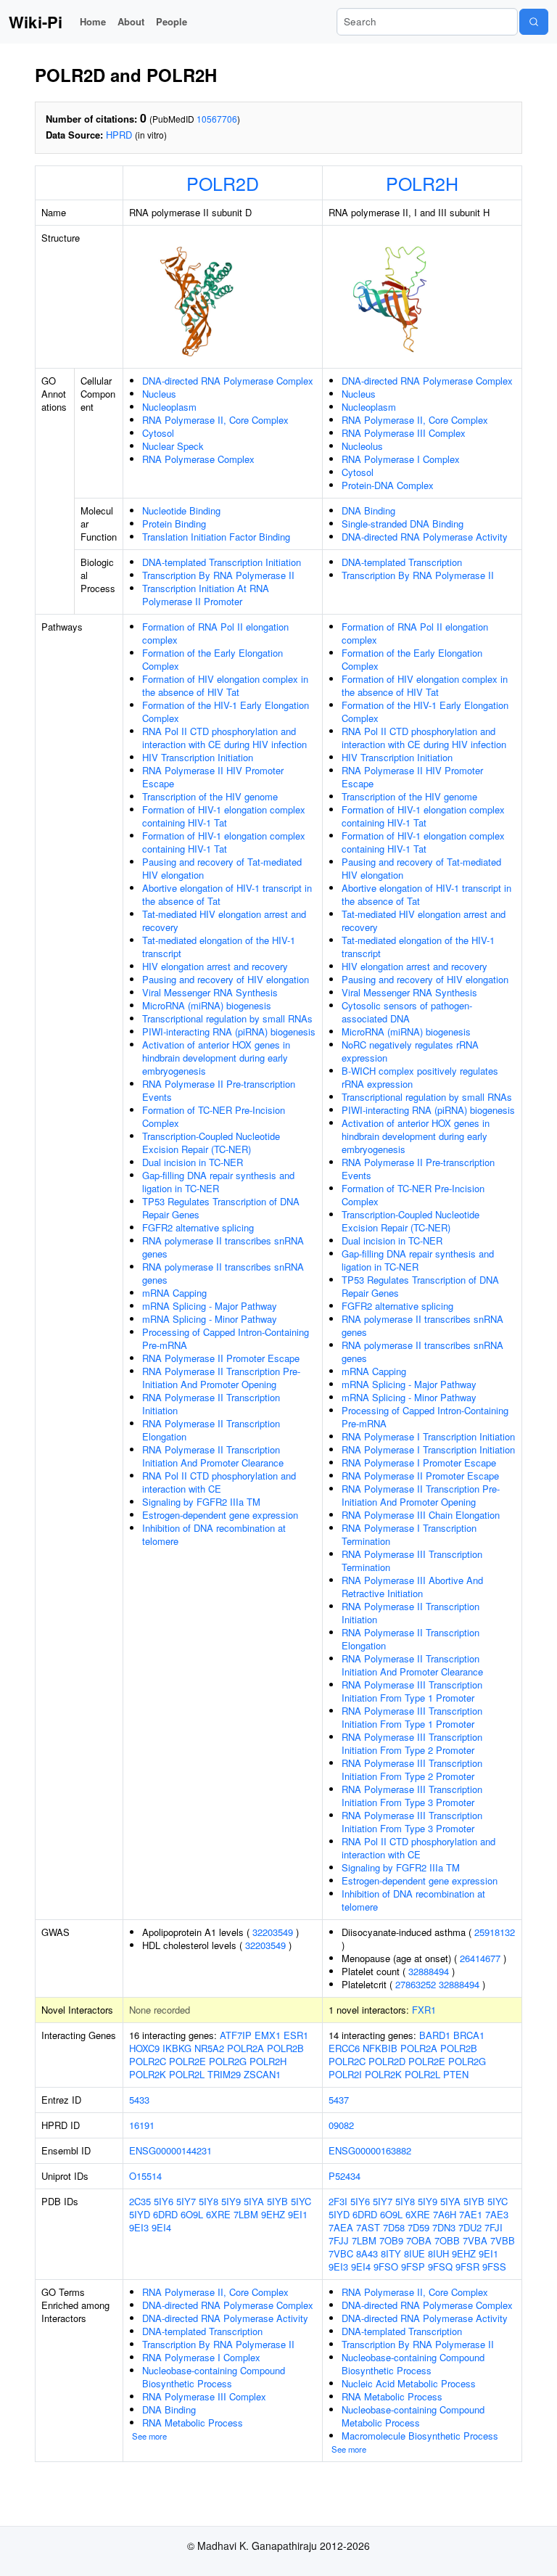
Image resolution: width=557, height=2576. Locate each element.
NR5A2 (209, 2048)
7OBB (447, 2240)
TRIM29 (224, 2074)
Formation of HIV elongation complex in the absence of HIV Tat (225, 685)
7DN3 (444, 2227)
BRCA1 (469, 2035)
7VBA (475, 2240)
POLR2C (148, 2061)
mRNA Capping (174, 1293)
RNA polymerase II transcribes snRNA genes (223, 1247)
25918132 (495, 1932)
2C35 (140, 2201)
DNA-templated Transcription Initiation (222, 562)
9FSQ (440, 2267)
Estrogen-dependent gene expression (220, 1515)
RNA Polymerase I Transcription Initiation (428, 1436)
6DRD (165, 2214)
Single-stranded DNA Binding (403, 524)
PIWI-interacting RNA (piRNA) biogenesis (229, 1031)
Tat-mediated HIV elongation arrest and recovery (224, 920)
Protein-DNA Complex (388, 485)
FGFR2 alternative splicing (198, 1227)
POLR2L (187, 2074)
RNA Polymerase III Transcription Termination (412, 1560)
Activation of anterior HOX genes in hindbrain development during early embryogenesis (216, 1058)
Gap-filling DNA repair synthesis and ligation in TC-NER (218, 1182)
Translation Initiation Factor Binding (216, 537)
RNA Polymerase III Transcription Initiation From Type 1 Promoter (412, 1691)
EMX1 (268, 2035)
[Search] (534, 22)
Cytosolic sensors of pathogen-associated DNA (407, 1012)
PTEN (456, 2074)
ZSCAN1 (262, 2074)
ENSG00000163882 (370, 2150)
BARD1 (435, 2035)
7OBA (419, 2240)
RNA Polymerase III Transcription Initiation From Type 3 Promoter (412, 1796)
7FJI (494, 2227)
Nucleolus (362, 446)
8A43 (367, 2253)
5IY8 (209, 2201)
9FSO (386, 2267)
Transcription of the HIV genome (210, 796)
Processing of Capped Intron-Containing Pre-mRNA (226, 1338)
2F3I (338, 2201)
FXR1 (424, 2010)
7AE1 (471, 2214)
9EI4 (161, 2227)
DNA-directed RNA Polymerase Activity (425, 537)
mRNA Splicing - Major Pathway (210, 1306)
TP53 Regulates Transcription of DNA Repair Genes (221, 1208)
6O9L (192, 2214)
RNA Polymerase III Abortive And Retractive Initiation (412, 1587)
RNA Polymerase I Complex (401, 459)
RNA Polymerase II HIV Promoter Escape (213, 777)
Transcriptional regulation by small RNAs (227, 1018)
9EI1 (298, 2214)
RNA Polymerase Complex (198, 459)
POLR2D (223, 183)
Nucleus (159, 394)
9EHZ (273, 2214)
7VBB (503, 2240)
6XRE (218, 2214)
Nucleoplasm (169, 407)
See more (149, 2436)
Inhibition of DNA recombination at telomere (214, 1534)
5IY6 (164, 2201)
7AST (368, 2227)
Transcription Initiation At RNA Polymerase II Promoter (206, 595)
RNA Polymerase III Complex (404, 433)
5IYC (301, 2201)
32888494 (429, 1971)
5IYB (277, 2201)
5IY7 (186, 2201)
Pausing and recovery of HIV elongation (226, 979)
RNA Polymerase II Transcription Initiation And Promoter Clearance (213, 1456)
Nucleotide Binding (181, 510)
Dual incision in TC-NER (193, 1162)
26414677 (480, 1958)
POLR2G (228, 2061)
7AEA (341, 2227)
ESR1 (296, 2035)
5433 (139, 2100)
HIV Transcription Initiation (198, 757)
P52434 (344, 2176)
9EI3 (139, 2227)
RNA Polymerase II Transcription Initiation (211, 1404)
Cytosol (158, 433)
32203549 (273, 1932)
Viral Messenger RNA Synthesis (210, 992)
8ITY (391, 2253)
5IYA (254, 2201)
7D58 (394, 2227)
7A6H (445, 2214)
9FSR (467, 2267)
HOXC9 (144, 2048)
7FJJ (339, 2240)
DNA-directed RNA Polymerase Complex (228, 381)
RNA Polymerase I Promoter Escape (419, 1463)
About (131, 21)
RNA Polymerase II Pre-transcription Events (219, 1090)
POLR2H (422, 183)
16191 (142, 2125)
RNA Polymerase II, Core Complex (215, 420)
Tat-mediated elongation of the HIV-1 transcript (219, 947)
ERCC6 (344, 2048)
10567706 (217, 119)
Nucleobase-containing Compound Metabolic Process (413, 2416)
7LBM (246, 2214)
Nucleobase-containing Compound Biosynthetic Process (214, 2377)
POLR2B (285, 2048)
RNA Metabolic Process (193, 2423)
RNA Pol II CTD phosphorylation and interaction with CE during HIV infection (224, 738)
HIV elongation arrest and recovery (215, 966)
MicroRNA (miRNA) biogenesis (207, 1005)
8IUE (414, 2253)
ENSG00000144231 (170, 2150)
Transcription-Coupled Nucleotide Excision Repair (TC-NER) (211, 1143)
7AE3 (497, 2214)
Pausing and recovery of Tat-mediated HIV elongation (222, 868)
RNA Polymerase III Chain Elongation (421, 1515)
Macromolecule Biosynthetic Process (420, 2436)
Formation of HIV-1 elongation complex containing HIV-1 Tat (224, 816)
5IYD (140, 2214)
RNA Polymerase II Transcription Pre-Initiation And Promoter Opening (221, 1378)
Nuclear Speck (173, 446)
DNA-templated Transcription (402, 562)
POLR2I (345, 2074)
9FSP (413, 2267)
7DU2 (470, 2227)
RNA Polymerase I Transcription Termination (409, 1534)
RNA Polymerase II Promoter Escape (221, 1358)
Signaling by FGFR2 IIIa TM (201, 1502)
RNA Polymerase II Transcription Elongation (211, 1430)
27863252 (416, 1984)
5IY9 (231, 2201)
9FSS (494, 2267)
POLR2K (148, 2074)
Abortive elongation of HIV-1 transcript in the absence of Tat (227, 894)
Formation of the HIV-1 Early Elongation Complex (226, 711)
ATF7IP (236, 2035)
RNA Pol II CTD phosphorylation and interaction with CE (219, 1482)
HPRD (119, 135)
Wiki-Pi (36, 22)
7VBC (341, 2253)
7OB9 (391, 2240)
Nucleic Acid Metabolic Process (409, 2383)
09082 (341, 2125)
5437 (339, 2100)
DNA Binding (368, 510)
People (172, 21)
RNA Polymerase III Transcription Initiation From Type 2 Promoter (412, 1743)
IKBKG (177, 2048)
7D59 (418, 2227)
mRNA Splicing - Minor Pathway (210, 1319)
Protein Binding (174, 524)
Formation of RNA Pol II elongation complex (215, 633)
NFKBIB (380, 2048)
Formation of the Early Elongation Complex (213, 659)
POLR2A (246, 2048)
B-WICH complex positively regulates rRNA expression (420, 1077)
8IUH (438, 2253)
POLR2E (187, 2061)
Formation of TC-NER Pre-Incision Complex (214, 1116)
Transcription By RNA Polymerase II (218, 575)
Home (93, 21)
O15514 (145, 2176)
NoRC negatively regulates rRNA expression (410, 1051)
